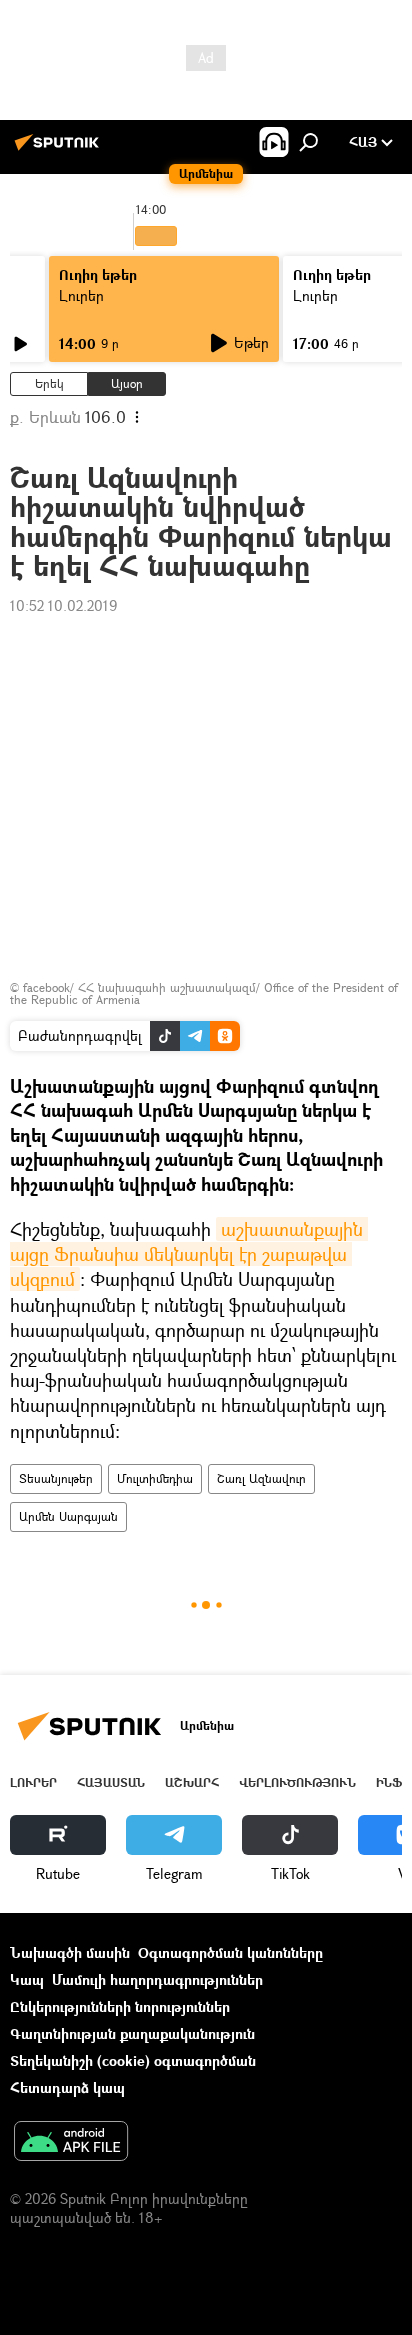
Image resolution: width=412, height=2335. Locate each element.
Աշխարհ (192, 1782)
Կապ (27, 1979)
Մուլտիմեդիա (155, 1478)
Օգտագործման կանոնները (230, 1952)
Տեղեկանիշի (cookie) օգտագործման (133, 2060)
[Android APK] (71, 2143)
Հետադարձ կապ (67, 2087)
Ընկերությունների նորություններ (120, 2006)
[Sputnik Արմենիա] (60, 149)
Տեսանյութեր (56, 1478)
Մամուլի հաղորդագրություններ (157, 1979)
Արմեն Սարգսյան (68, 1516)
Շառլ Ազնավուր (261, 1478)
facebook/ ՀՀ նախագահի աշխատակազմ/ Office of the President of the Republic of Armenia (204, 993)
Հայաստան (111, 1782)
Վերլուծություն (297, 1782)
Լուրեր (81, 295)
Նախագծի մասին (70, 1952)
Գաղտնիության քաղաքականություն (132, 2033)
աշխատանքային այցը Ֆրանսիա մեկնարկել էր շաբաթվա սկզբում (189, 1254)
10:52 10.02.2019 (63, 605)
